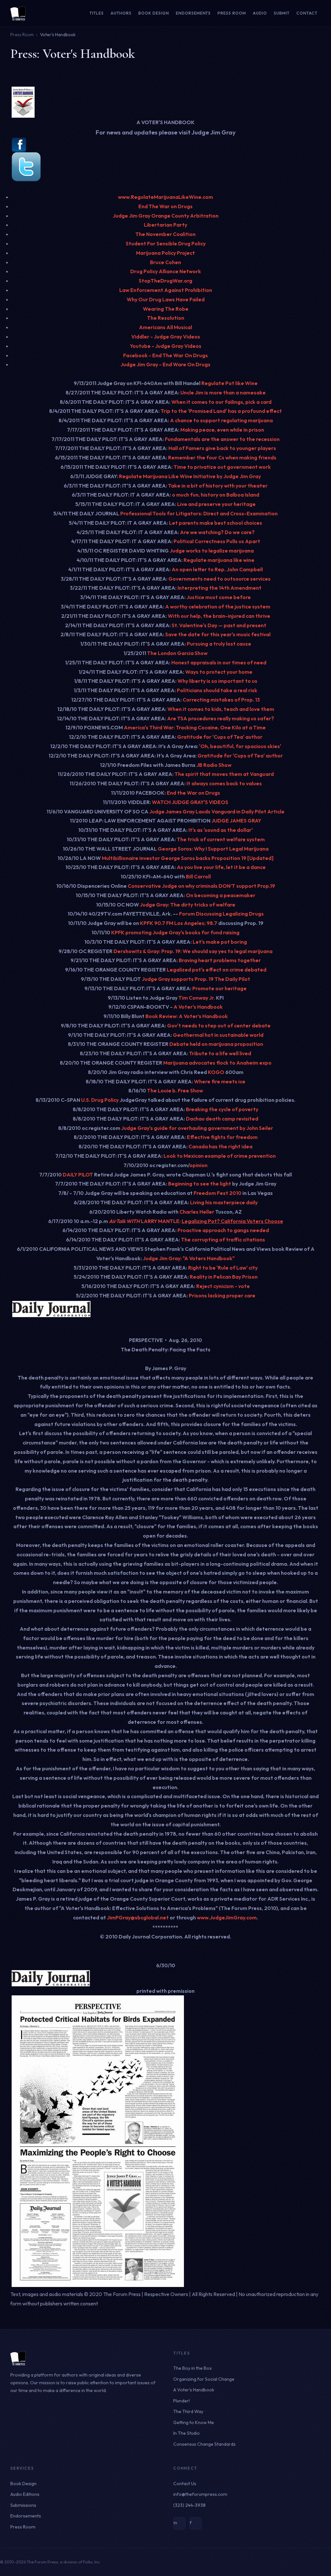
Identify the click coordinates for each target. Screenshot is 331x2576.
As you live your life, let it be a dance (221, 867)
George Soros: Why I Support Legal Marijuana (213, 849)
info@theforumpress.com (200, 2494)
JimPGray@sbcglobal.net (138, 1917)
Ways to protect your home (219, 672)
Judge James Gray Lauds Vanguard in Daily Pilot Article (217, 811)
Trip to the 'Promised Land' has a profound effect (221, 411)
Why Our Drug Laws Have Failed (166, 299)
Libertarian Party (165, 225)
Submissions (23, 2505)
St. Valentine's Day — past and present (219, 625)
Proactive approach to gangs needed (223, 1230)
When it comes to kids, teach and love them (221, 709)
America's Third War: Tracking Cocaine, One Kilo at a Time (195, 727)
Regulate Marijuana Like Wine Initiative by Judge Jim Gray (190, 476)
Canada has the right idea (220, 1146)
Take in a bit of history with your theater (218, 486)
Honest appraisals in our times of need (219, 662)
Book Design (154, 13)
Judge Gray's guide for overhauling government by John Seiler (197, 1128)
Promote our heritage (219, 988)
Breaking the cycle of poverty (222, 1109)
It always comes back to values (224, 783)
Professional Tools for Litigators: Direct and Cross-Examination (199, 513)
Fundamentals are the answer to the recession (222, 439)
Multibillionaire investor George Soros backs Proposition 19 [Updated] (188, 858)
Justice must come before (219, 597)
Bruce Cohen (165, 262)
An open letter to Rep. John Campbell (217, 569)
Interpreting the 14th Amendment (219, 588)
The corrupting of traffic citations (223, 1240)
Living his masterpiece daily (224, 1202)
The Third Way (188, 2411)
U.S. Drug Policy (100, 1100)
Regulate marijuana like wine (219, 560)
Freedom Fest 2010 (218, 1193)
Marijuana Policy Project (165, 253)
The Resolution (166, 318)
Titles (97, 13)
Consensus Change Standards (204, 2444)
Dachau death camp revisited (222, 1119)
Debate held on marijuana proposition (216, 1044)
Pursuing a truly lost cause (219, 644)
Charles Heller (196, 1212)
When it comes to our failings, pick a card (221, 402)
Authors (121, 13)
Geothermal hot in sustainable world (218, 1035)
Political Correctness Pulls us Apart (217, 541)
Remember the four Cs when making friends (222, 457)
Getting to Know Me (194, 2422)
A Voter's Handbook (198, 1007)
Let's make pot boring (219, 942)
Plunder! (182, 2401)
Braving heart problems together (220, 960)
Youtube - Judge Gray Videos (166, 346)
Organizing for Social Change (204, 2379)
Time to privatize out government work (222, 467)
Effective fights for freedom (222, 1137)
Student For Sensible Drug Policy (166, 243)
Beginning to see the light (200, 1184)
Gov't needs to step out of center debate (219, 1025)
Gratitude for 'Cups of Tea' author (220, 737)
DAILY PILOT (78, 1175)
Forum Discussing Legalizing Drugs (221, 914)
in (175, 2523)
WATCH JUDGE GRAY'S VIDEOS (190, 802)
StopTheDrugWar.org (165, 281)
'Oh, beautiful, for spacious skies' (240, 746)
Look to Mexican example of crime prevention (220, 1156)
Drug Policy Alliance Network (166, 271)
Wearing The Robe (166, 309)
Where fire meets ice (220, 1081)
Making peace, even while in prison (222, 430)
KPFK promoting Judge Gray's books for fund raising (175, 932)
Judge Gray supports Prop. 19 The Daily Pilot (196, 979)
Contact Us (185, 2484)
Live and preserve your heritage (216, 504)
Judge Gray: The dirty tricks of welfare (188, 905)
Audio (260, 13)
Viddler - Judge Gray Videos (166, 337)
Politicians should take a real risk (217, 690)
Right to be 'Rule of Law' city (223, 1268)
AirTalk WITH (125, 1221)
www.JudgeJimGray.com (227, 1917)
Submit (282, 13)
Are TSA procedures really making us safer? (221, 718)
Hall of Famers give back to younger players (222, 448)
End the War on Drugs (193, 793)
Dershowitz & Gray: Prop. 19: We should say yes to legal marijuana (193, 951)
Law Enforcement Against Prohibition (166, 290)
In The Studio (187, 2433)
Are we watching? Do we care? (217, 532)
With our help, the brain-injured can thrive (219, 616)
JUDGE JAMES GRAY (236, 821)
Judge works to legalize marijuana (212, 551)
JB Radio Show (214, 765)
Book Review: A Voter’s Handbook (187, 1016)
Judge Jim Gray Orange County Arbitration (166, 216)
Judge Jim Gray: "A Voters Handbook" (189, 1258)
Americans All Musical (165, 327)
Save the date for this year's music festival (218, 634)
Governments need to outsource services (219, 579)
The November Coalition (165, 234)
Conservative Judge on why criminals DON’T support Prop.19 (201, 886)
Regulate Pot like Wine (230, 383)
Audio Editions (25, 2494)
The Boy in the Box (192, 2368)
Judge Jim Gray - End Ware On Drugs (165, 364)
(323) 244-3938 (189, 2505)
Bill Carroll (198, 876)
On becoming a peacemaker (221, 895)
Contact (307, 13)
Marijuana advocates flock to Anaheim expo (217, 1063)
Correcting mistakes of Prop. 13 (221, 700)
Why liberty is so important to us (217, 681)
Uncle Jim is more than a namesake (223, 392)
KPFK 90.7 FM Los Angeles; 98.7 (179, 923)
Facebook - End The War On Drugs (165, 355)
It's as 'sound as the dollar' (221, 830)
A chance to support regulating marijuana (221, 420)
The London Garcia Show (177, 653)
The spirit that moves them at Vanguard (224, 774)
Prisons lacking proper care (222, 1295)
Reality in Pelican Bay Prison (224, 1277)
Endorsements (193, 13)
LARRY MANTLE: (161, 1221)
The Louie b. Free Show (175, 1090)
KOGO (216, 1072)
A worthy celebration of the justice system (218, 606)
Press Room (232, 13)
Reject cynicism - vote (223, 1286)
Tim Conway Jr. (197, 998)
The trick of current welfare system (221, 839)
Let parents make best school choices (216, 523)
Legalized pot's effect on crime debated (217, 970)
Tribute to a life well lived (220, 1053)
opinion (198, 1165)
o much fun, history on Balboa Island (216, 495)
